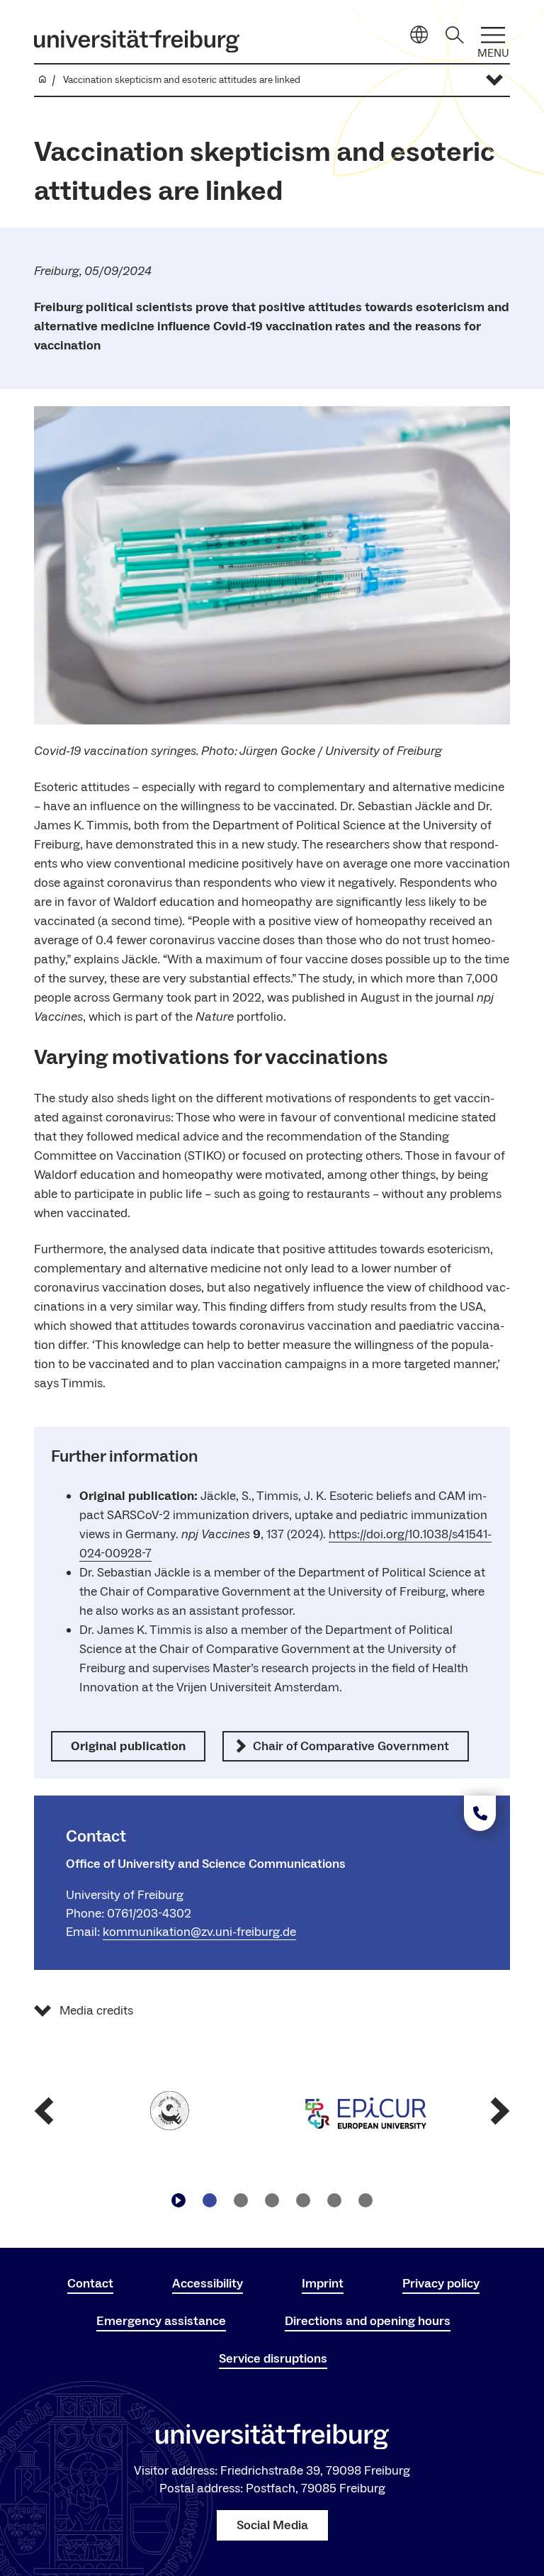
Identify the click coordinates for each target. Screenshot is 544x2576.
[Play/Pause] (178, 2200)
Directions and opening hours (368, 2321)
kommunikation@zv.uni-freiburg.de (199, 1932)
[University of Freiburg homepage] (137, 41)
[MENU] (493, 35)
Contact (90, 2284)
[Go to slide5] (334, 2200)
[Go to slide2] (241, 2200)
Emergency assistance (161, 2321)
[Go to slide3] (272, 2200)
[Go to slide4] (303, 2200)
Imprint (323, 2284)
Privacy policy (441, 2284)
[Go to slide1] (210, 2200)
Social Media (272, 2525)
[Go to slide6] (365, 2200)
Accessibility (208, 2284)
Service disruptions (273, 2359)
